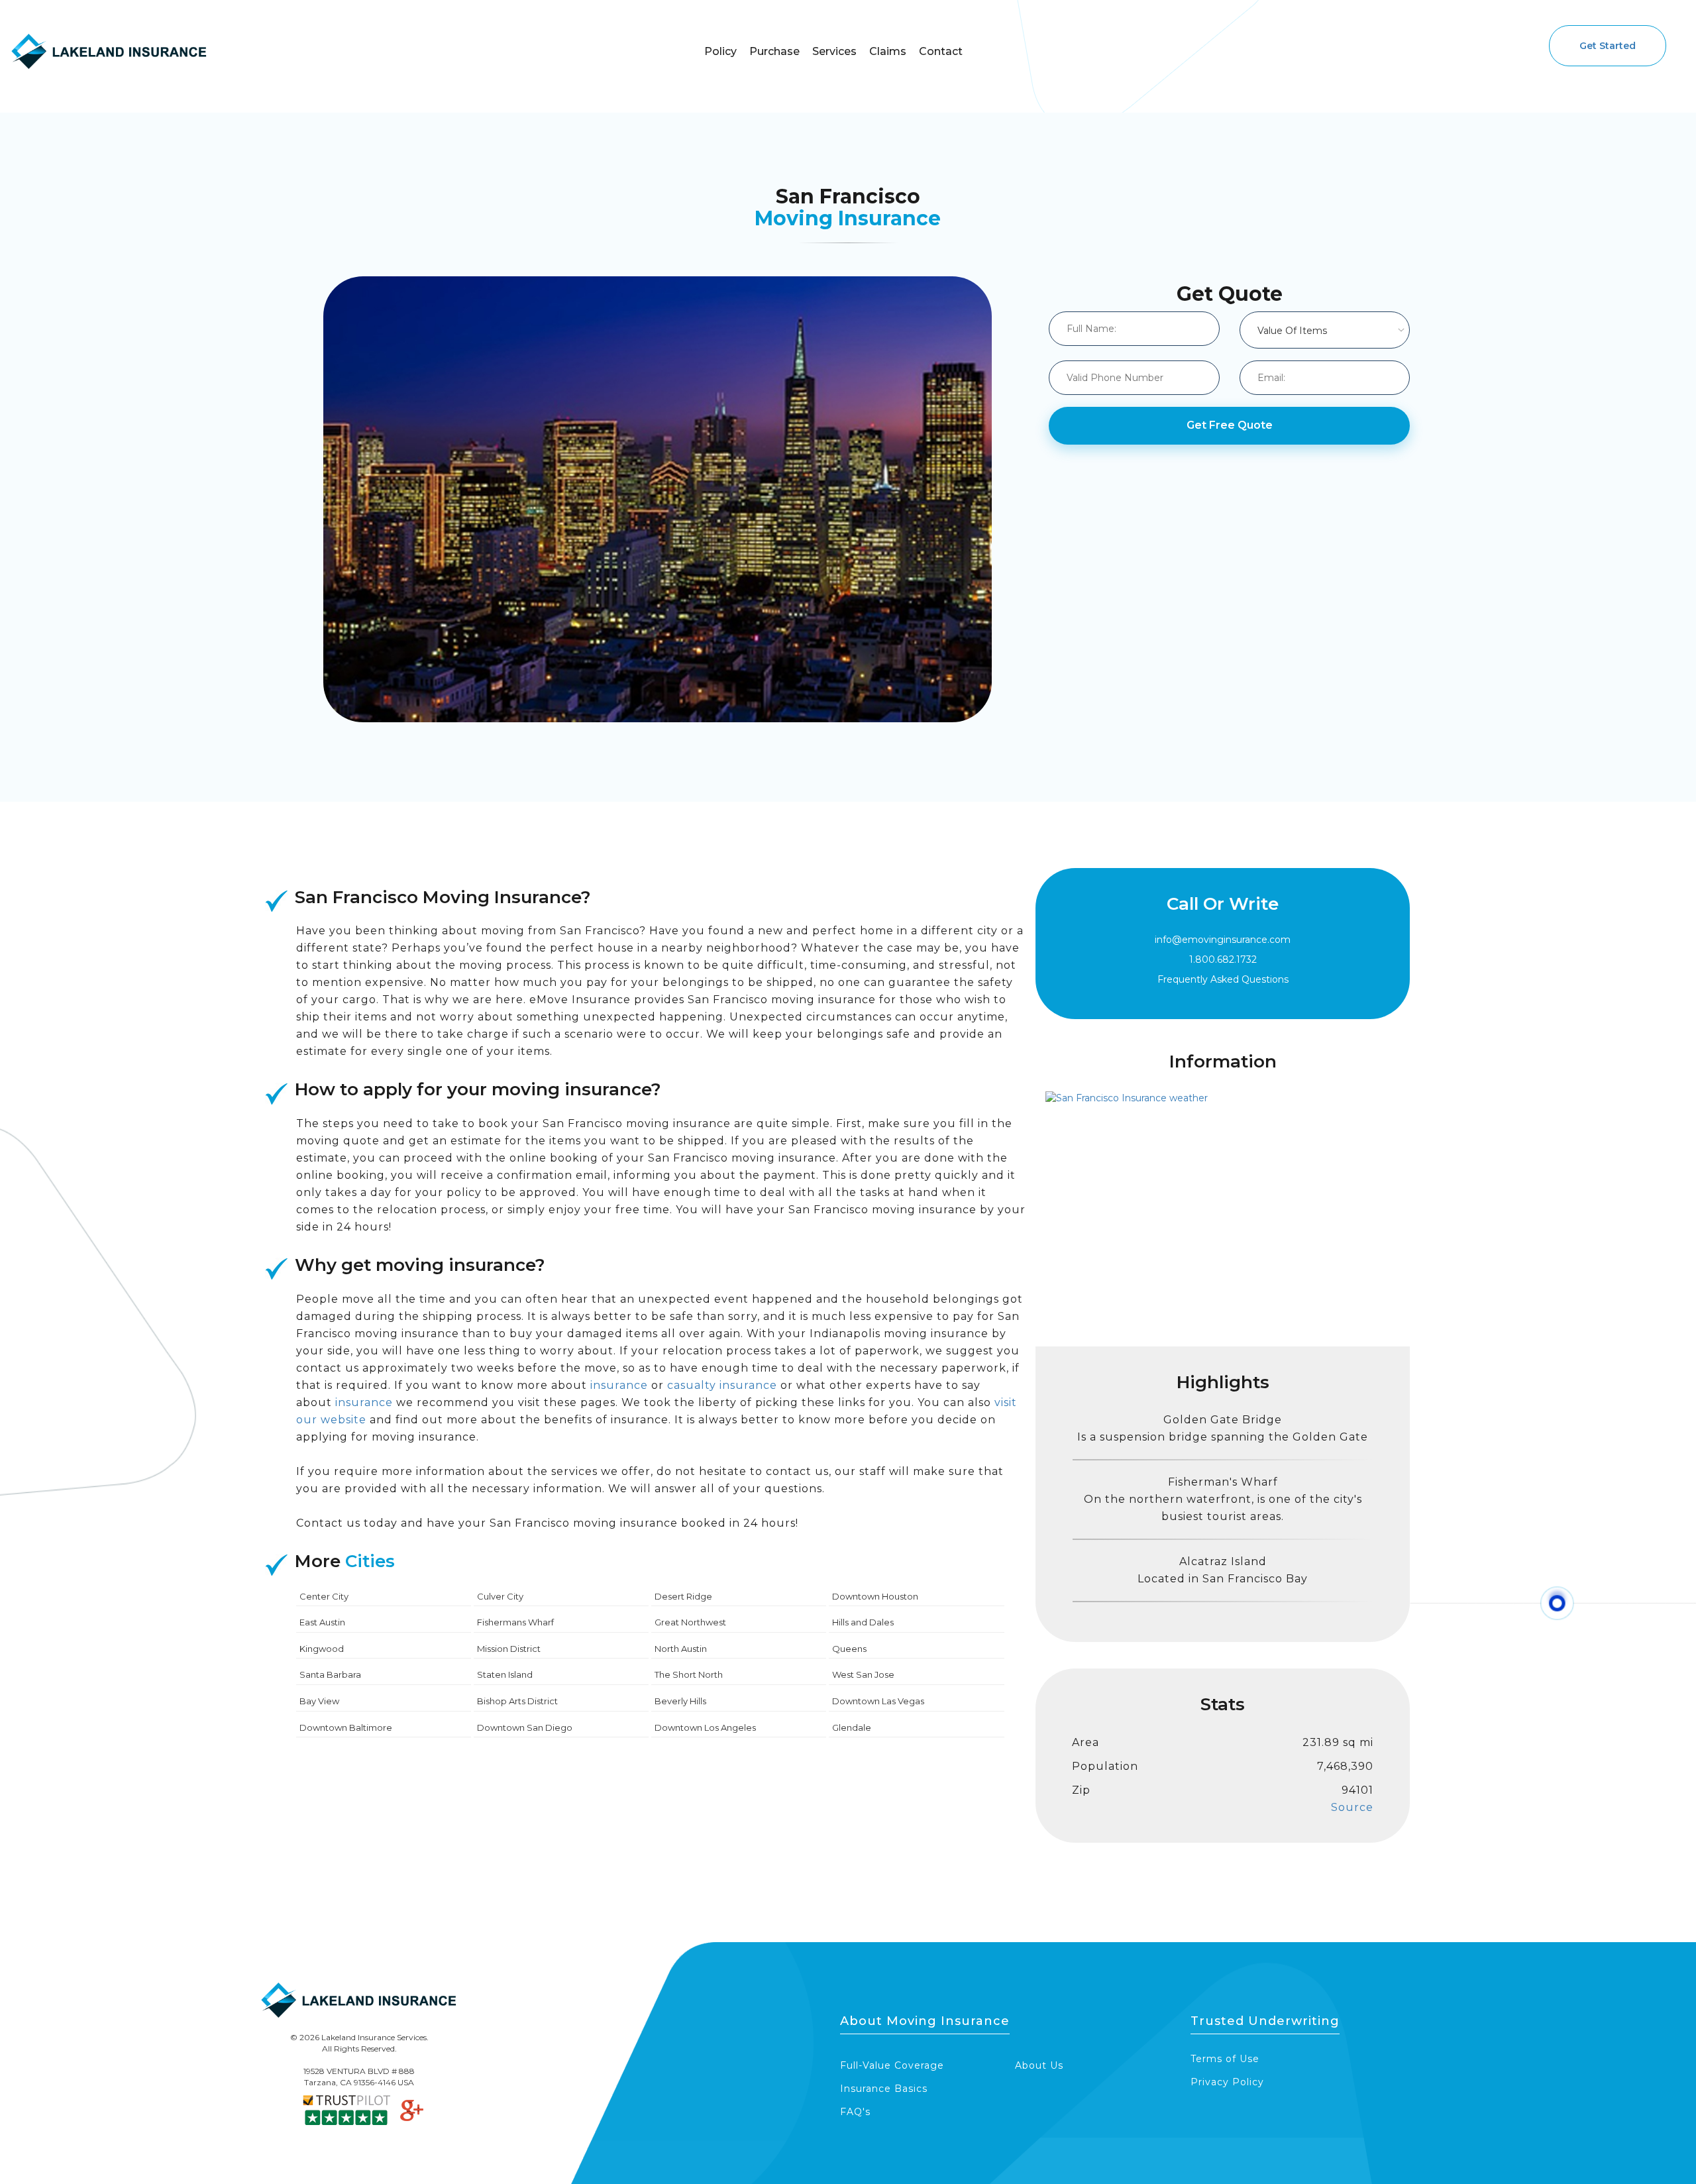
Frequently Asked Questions (1223, 979)
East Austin (322, 1622)
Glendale (852, 1727)
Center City (324, 1596)
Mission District (509, 1649)
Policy (720, 51)
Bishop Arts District (517, 1701)
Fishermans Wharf (515, 1622)
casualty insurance (722, 1385)
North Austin (681, 1649)
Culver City (500, 1596)
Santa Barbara (330, 1674)
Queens (849, 1649)
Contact (941, 51)
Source (1352, 1807)
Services (834, 51)
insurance (619, 1385)
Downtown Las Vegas (878, 1701)
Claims (888, 51)
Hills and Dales (863, 1622)
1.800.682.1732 (1223, 959)
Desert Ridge (683, 1596)
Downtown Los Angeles (705, 1727)
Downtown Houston (875, 1596)
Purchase (774, 51)
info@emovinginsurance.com (1223, 940)
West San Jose (863, 1674)
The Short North (689, 1674)
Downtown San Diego (525, 1727)
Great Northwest (690, 1622)
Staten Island (505, 1674)
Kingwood (322, 1649)
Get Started (1608, 46)
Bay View (319, 1701)
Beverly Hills (680, 1701)
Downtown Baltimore (346, 1727)
